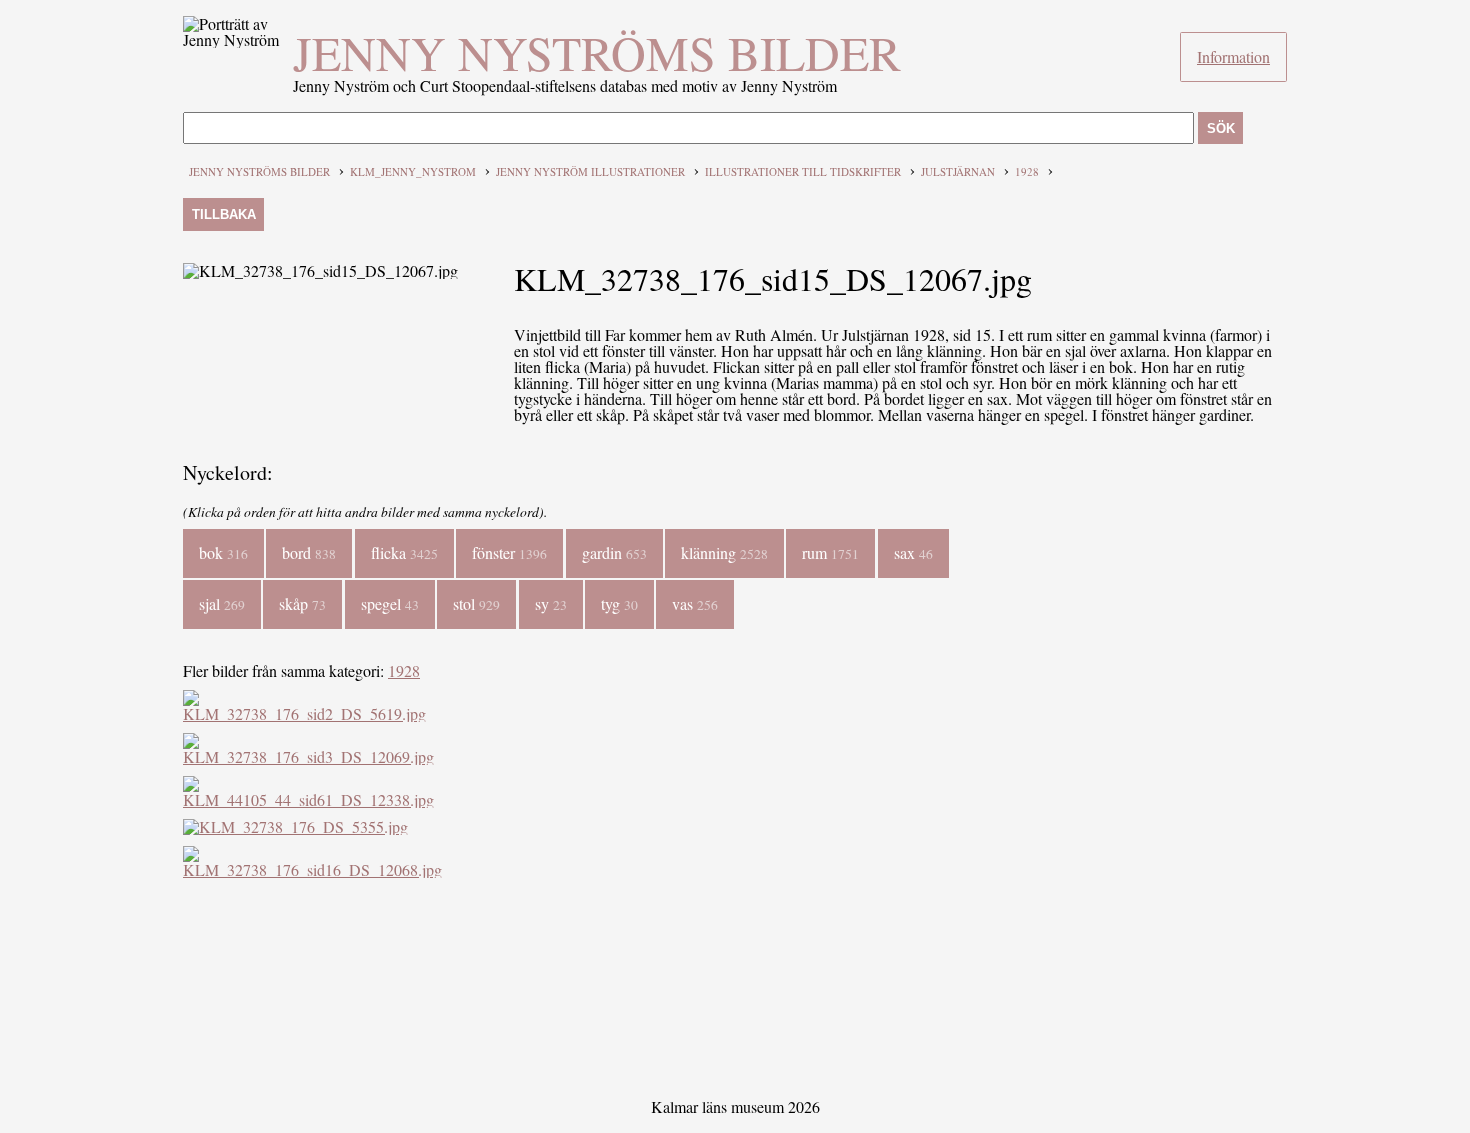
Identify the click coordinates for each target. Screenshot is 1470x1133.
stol (476, 603)
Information (1233, 56)
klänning (724, 552)
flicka (404, 552)
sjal (222, 603)
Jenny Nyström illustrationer (590, 171)
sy (551, 603)
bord (309, 552)
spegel (390, 603)
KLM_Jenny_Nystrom (413, 171)
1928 (1027, 171)
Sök (1221, 128)
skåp (302, 603)
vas (695, 603)
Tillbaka (224, 214)
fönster (509, 552)
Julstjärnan (958, 171)
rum (830, 552)
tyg (619, 603)
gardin (614, 552)
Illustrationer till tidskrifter (803, 171)
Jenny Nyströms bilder (597, 52)
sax (913, 552)
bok (223, 552)
